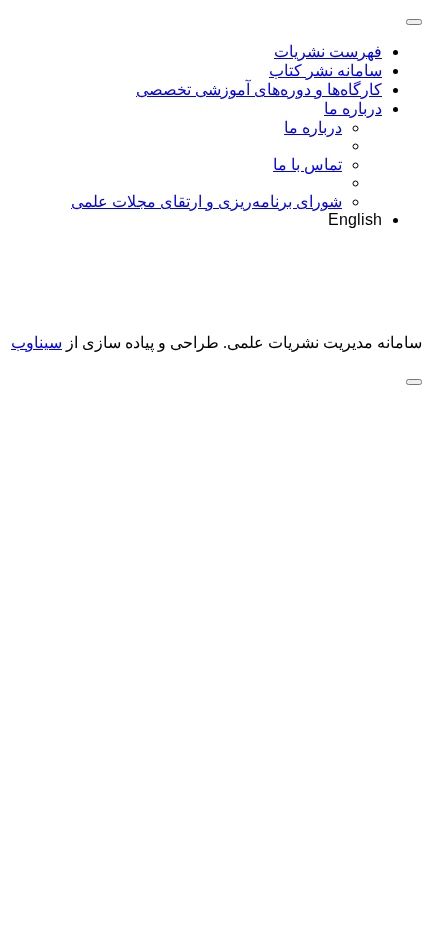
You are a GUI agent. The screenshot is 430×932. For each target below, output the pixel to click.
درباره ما (353, 108)
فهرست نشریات (328, 51)
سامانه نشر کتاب (325, 70)
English (355, 219)
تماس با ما (307, 164)
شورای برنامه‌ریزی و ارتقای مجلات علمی (206, 201)
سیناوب (36, 342)
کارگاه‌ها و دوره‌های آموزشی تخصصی (259, 89)
